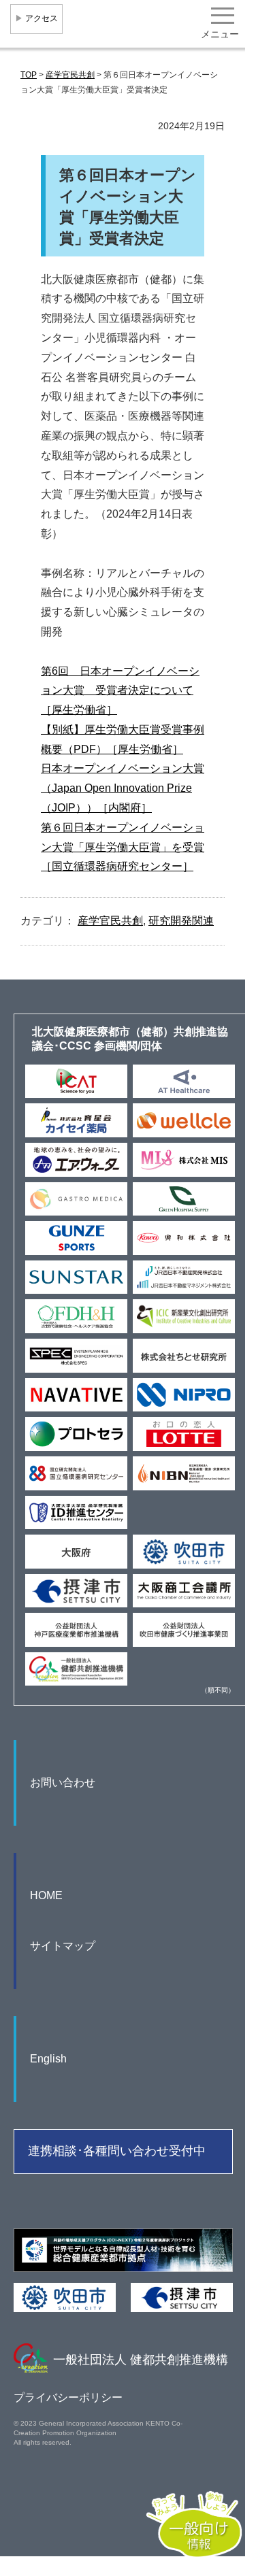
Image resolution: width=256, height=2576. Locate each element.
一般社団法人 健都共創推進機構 (141, 2360)
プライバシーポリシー (68, 2397)
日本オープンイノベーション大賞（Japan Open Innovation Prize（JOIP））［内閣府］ (123, 788)
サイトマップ (63, 1946)
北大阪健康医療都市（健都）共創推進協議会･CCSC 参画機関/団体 (130, 1039)
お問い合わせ (63, 1783)
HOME (46, 1895)
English (48, 2059)
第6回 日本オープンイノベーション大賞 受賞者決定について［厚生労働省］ (120, 691)
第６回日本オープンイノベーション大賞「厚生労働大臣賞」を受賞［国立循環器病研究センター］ (123, 847)
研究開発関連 (181, 921)
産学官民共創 (110, 921)
